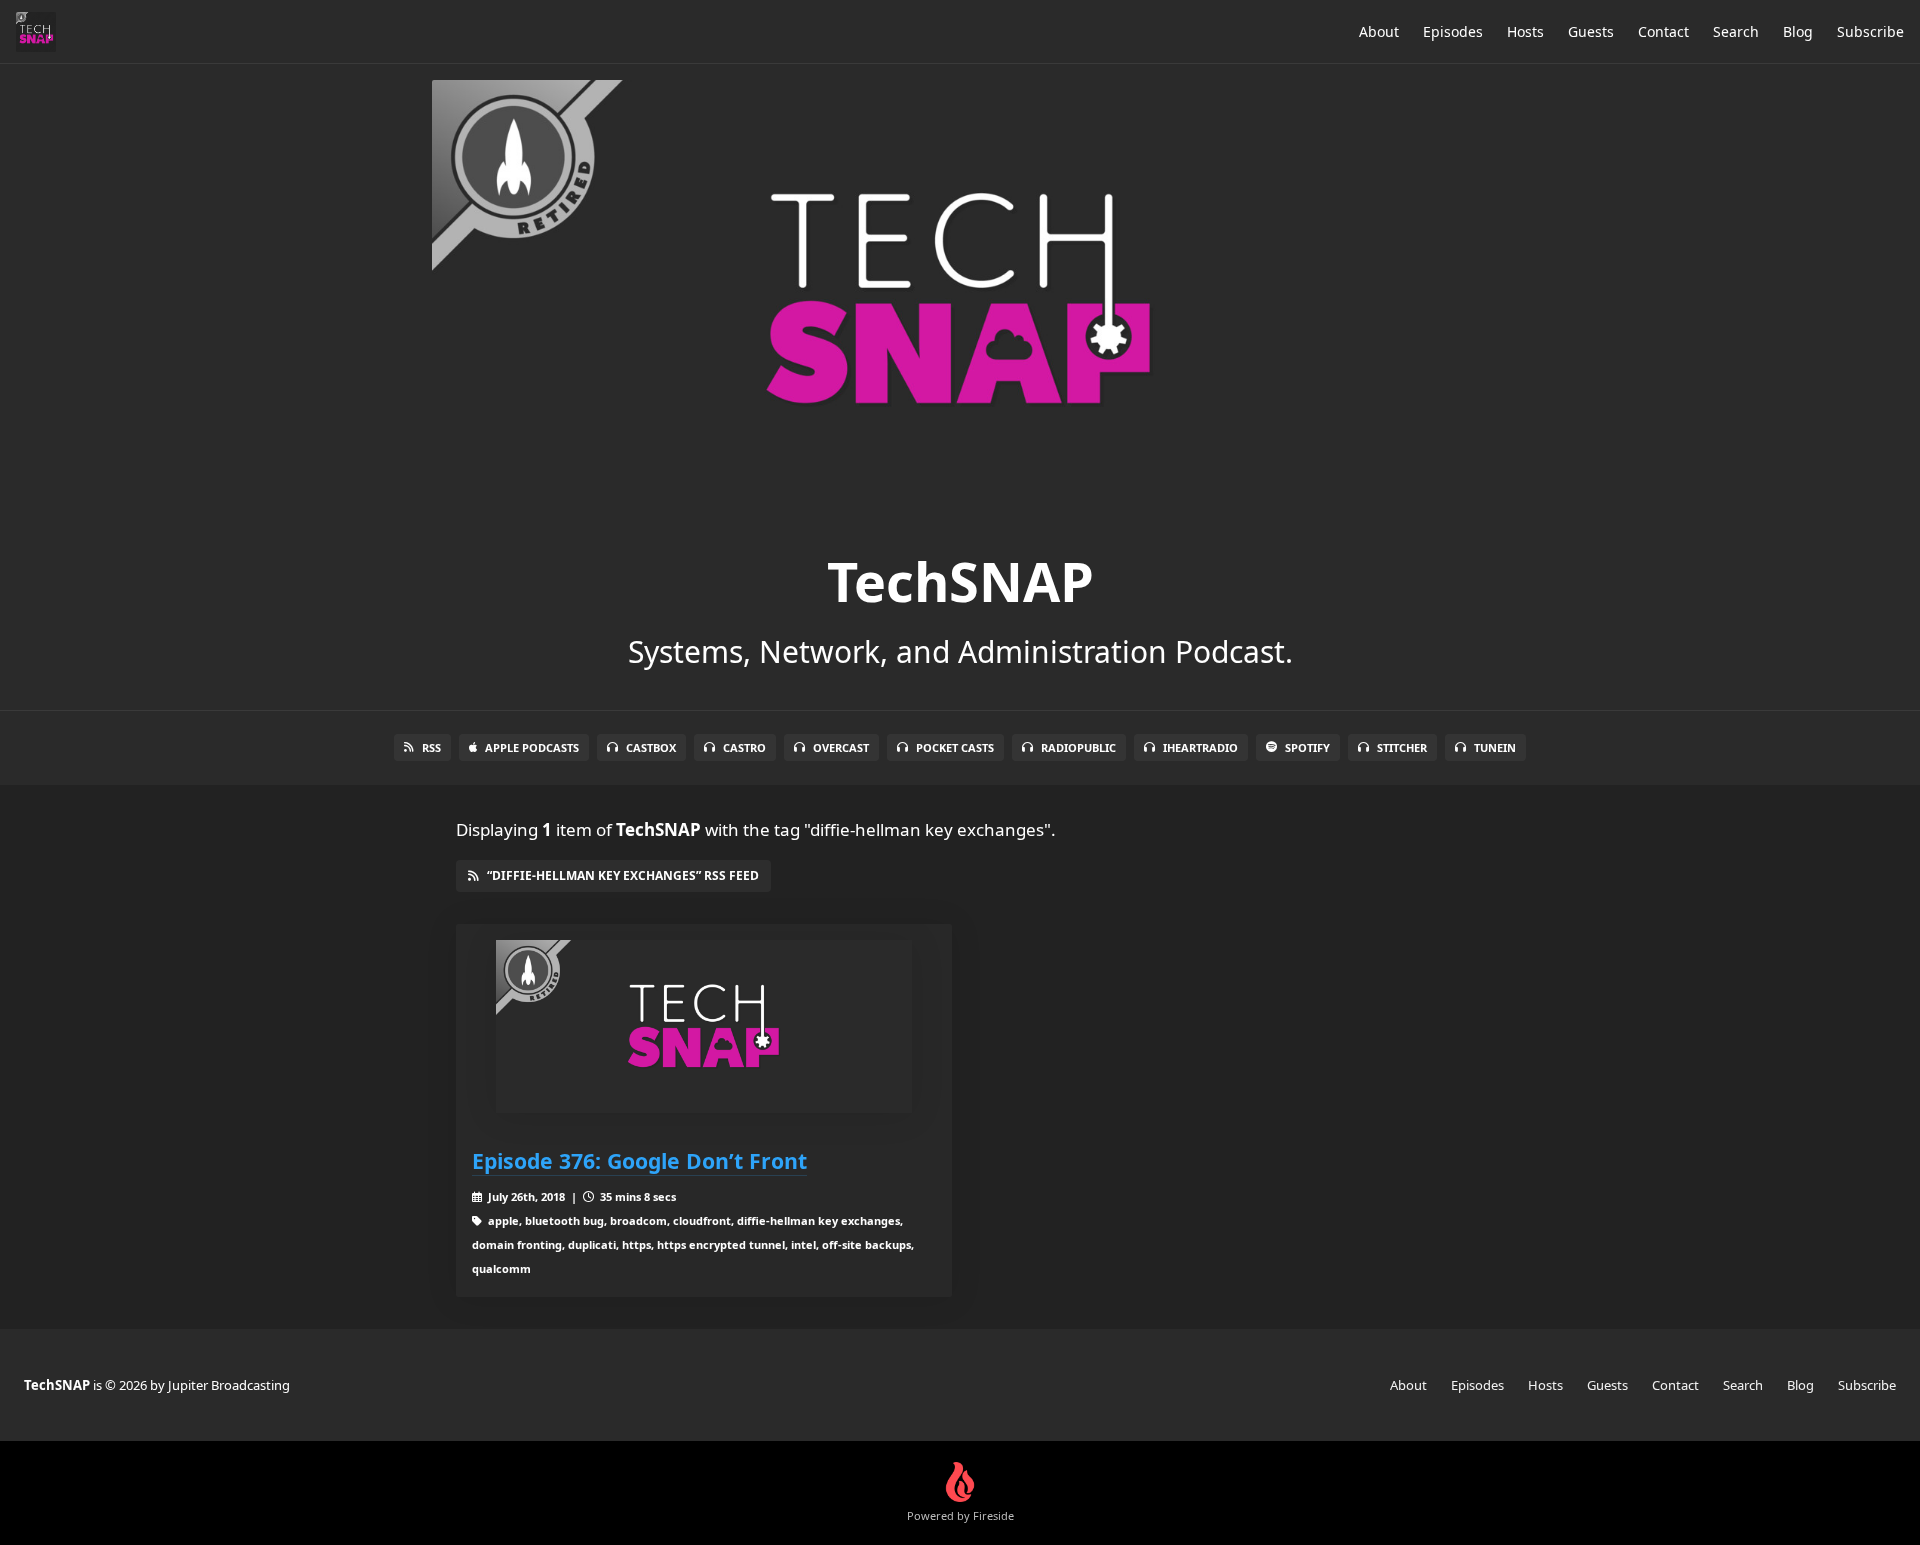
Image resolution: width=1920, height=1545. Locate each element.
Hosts (1525, 31)
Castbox (651, 747)
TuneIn (1495, 747)
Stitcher (1402, 747)
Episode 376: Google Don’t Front (639, 1160)
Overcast (841, 747)
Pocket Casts (955, 747)
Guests (1591, 31)
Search (1736, 31)
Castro (744, 747)
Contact (1663, 31)
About (1379, 31)
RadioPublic (1078, 747)
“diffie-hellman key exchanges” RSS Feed (623, 875)
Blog (1798, 31)
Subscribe (1870, 31)
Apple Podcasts (532, 747)
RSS (431, 747)
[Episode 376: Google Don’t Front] (704, 1026)
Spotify (1307, 747)
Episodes (1453, 31)
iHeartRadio (1200, 747)
